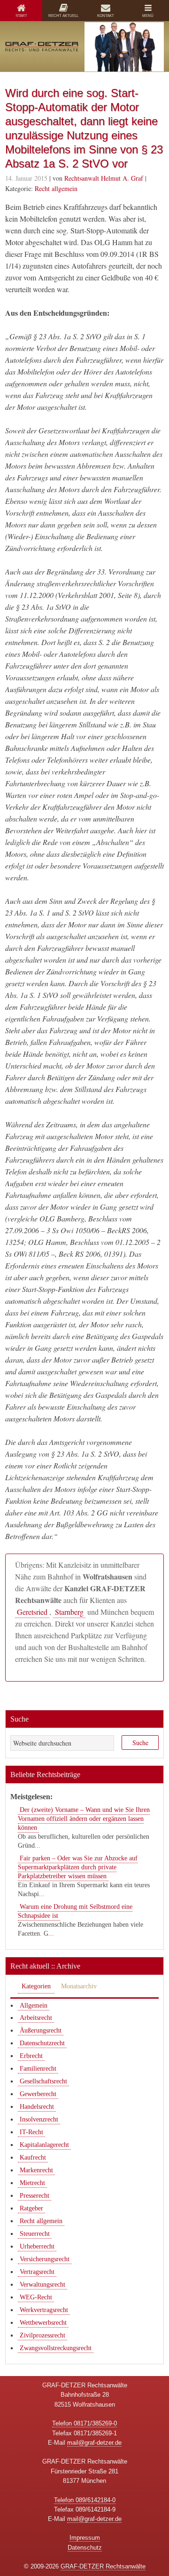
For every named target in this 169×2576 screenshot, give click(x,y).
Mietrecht (32, 2183)
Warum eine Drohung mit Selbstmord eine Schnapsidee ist (75, 1911)
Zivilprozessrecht (42, 2335)
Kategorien (36, 1986)
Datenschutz (85, 2548)
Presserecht (35, 2196)
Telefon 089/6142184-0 (85, 2500)
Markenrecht (36, 2170)
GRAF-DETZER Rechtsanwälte (103, 2566)
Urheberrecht (37, 2246)
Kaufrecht (33, 2157)
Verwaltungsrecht (42, 2285)
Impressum (85, 2538)
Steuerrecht (35, 2234)
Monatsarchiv (79, 1986)
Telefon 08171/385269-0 (84, 2423)
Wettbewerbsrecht (43, 2323)
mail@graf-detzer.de (94, 2443)
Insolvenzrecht (39, 2119)
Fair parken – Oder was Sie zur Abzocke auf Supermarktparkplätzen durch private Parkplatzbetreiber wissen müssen (78, 1867)
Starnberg (69, 1612)
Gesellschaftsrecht (43, 2081)
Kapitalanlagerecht (44, 2145)
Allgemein (34, 2006)
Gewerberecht (38, 2094)
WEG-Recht (36, 2297)
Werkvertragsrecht (44, 2310)
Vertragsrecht (37, 2272)
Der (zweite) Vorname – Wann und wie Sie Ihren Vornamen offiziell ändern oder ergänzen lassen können (84, 1819)
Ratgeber (31, 2208)
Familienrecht (38, 2069)
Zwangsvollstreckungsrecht (56, 2348)
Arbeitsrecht (36, 2018)
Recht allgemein (56, 188)
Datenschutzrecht (42, 2043)
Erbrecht (31, 2056)
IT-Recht (31, 2132)
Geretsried (32, 1612)
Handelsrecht (37, 2107)
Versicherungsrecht (45, 2259)
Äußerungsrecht (41, 2030)
